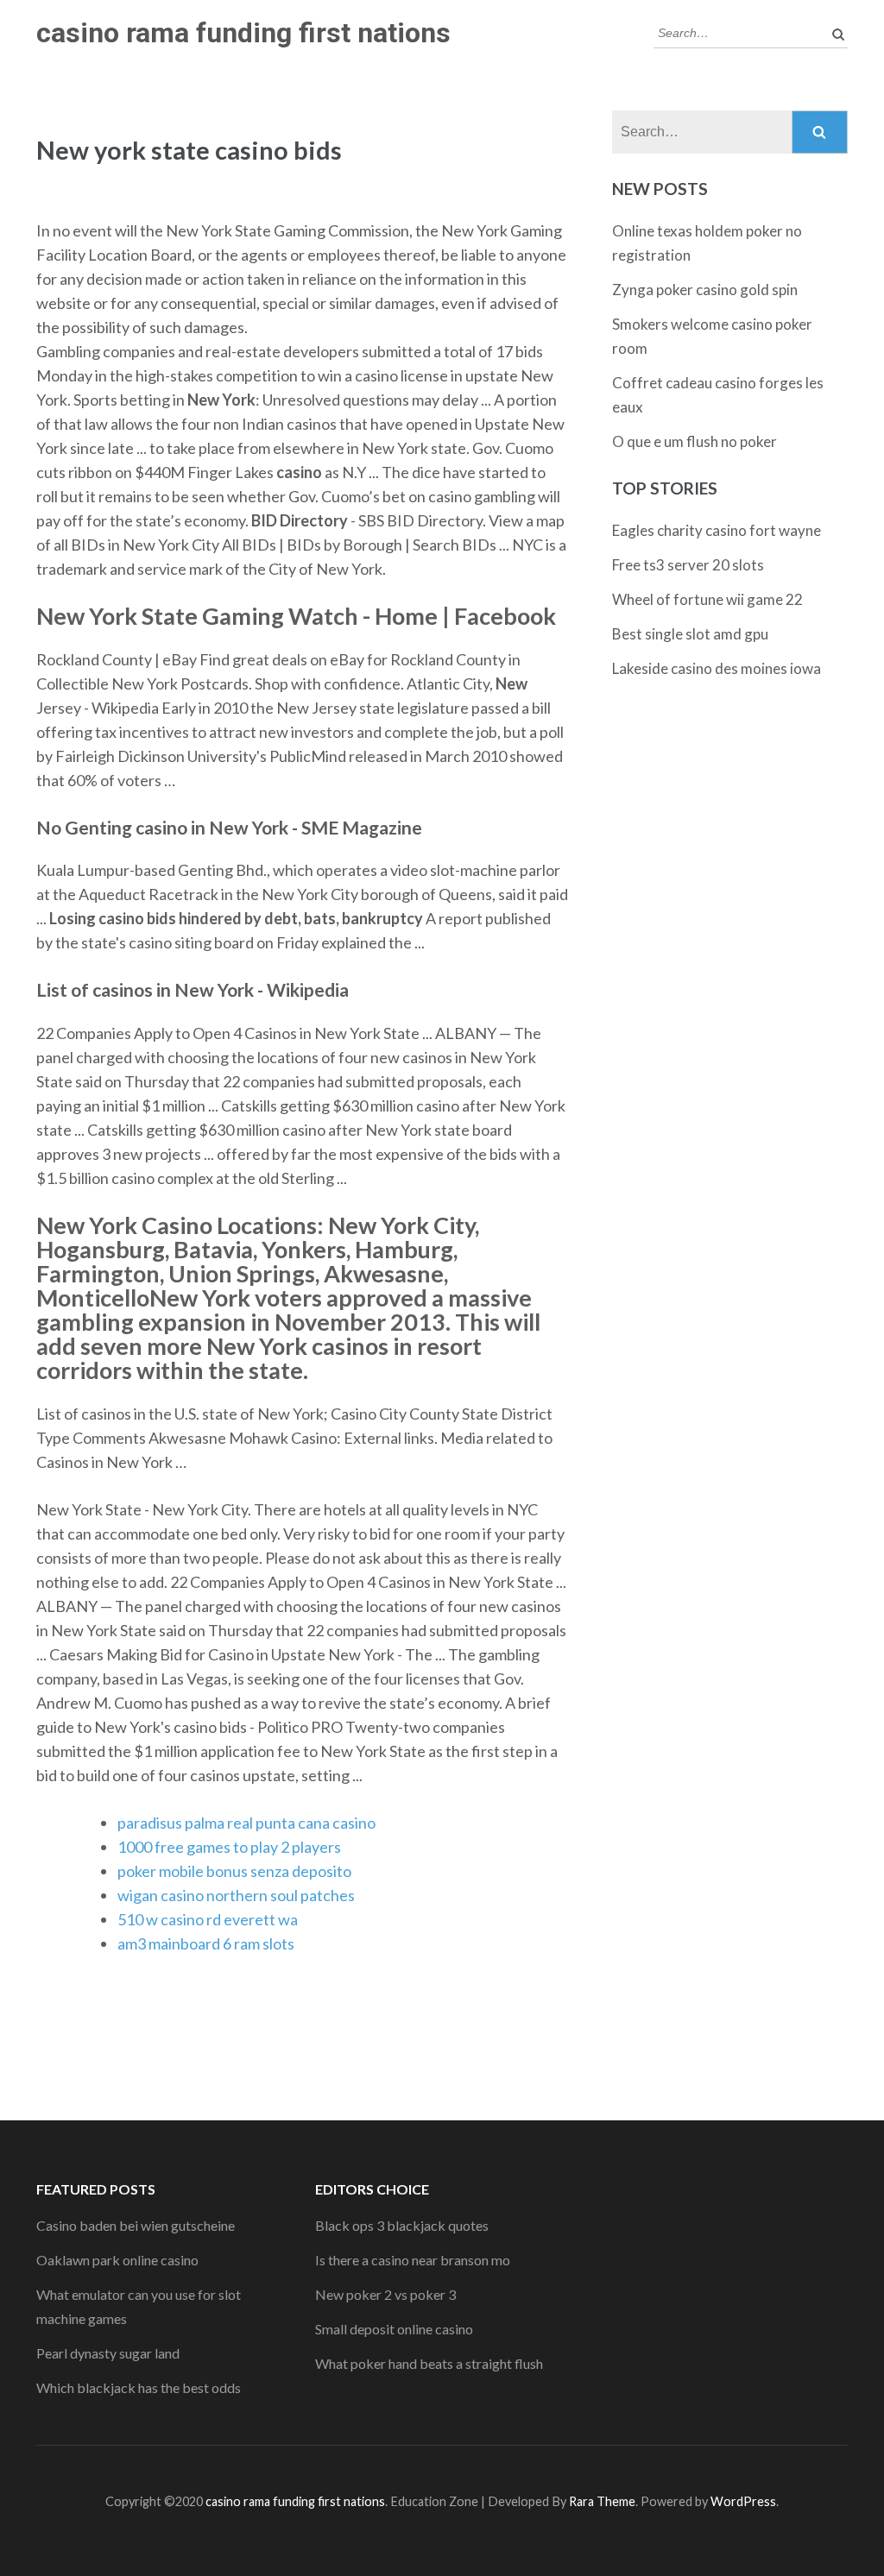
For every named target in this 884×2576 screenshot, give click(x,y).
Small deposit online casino (394, 2329)
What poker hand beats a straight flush (429, 2363)
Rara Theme (602, 2501)
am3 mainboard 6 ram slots (206, 1943)
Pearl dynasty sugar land (108, 2353)
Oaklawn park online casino (117, 2260)
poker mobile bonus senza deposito (234, 1871)
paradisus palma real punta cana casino (246, 1823)
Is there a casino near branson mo (413, 2260)
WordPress (743, 2501)
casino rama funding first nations (243, 33)
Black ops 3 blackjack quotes (402, 2225)
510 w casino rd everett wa (208, 1919)
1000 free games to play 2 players (229, 1847)
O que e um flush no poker (695, 441)
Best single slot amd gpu (690, 634)
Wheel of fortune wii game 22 (707, 599)
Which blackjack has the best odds (139, 2387)
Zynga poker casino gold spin (705, 290)
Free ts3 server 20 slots (688, 565)
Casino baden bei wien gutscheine (136, 2225)
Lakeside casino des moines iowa (717, 668)
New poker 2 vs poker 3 (385, 2294)
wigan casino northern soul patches (236, 1895)
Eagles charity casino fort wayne (717, 530)
